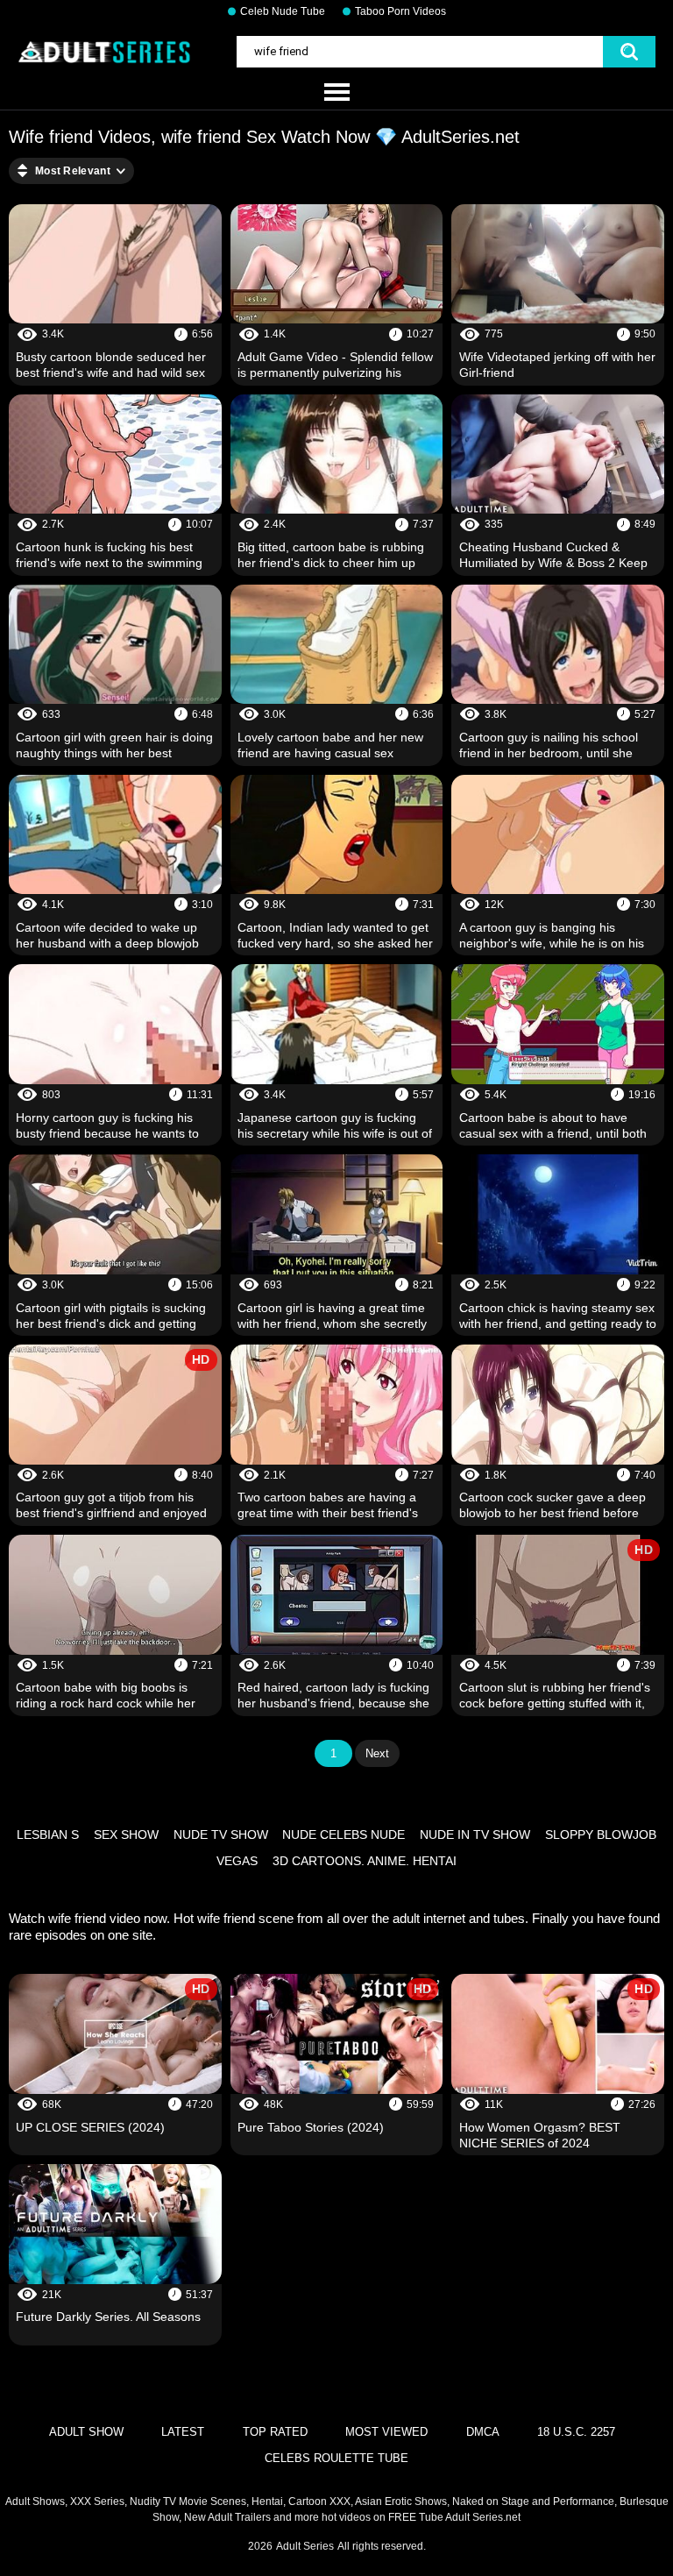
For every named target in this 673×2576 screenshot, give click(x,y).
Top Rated (275, 2432)
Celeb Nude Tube (283, 11)
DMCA (483, 2432)
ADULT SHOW (86, 2432)
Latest (183, 2432)
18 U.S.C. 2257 (576, 2432)
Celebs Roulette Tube (336, 2458)
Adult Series (305, 2546)
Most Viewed (386, 2432)
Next (377, 1753)
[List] (336, 93)
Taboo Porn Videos (400, 11)
